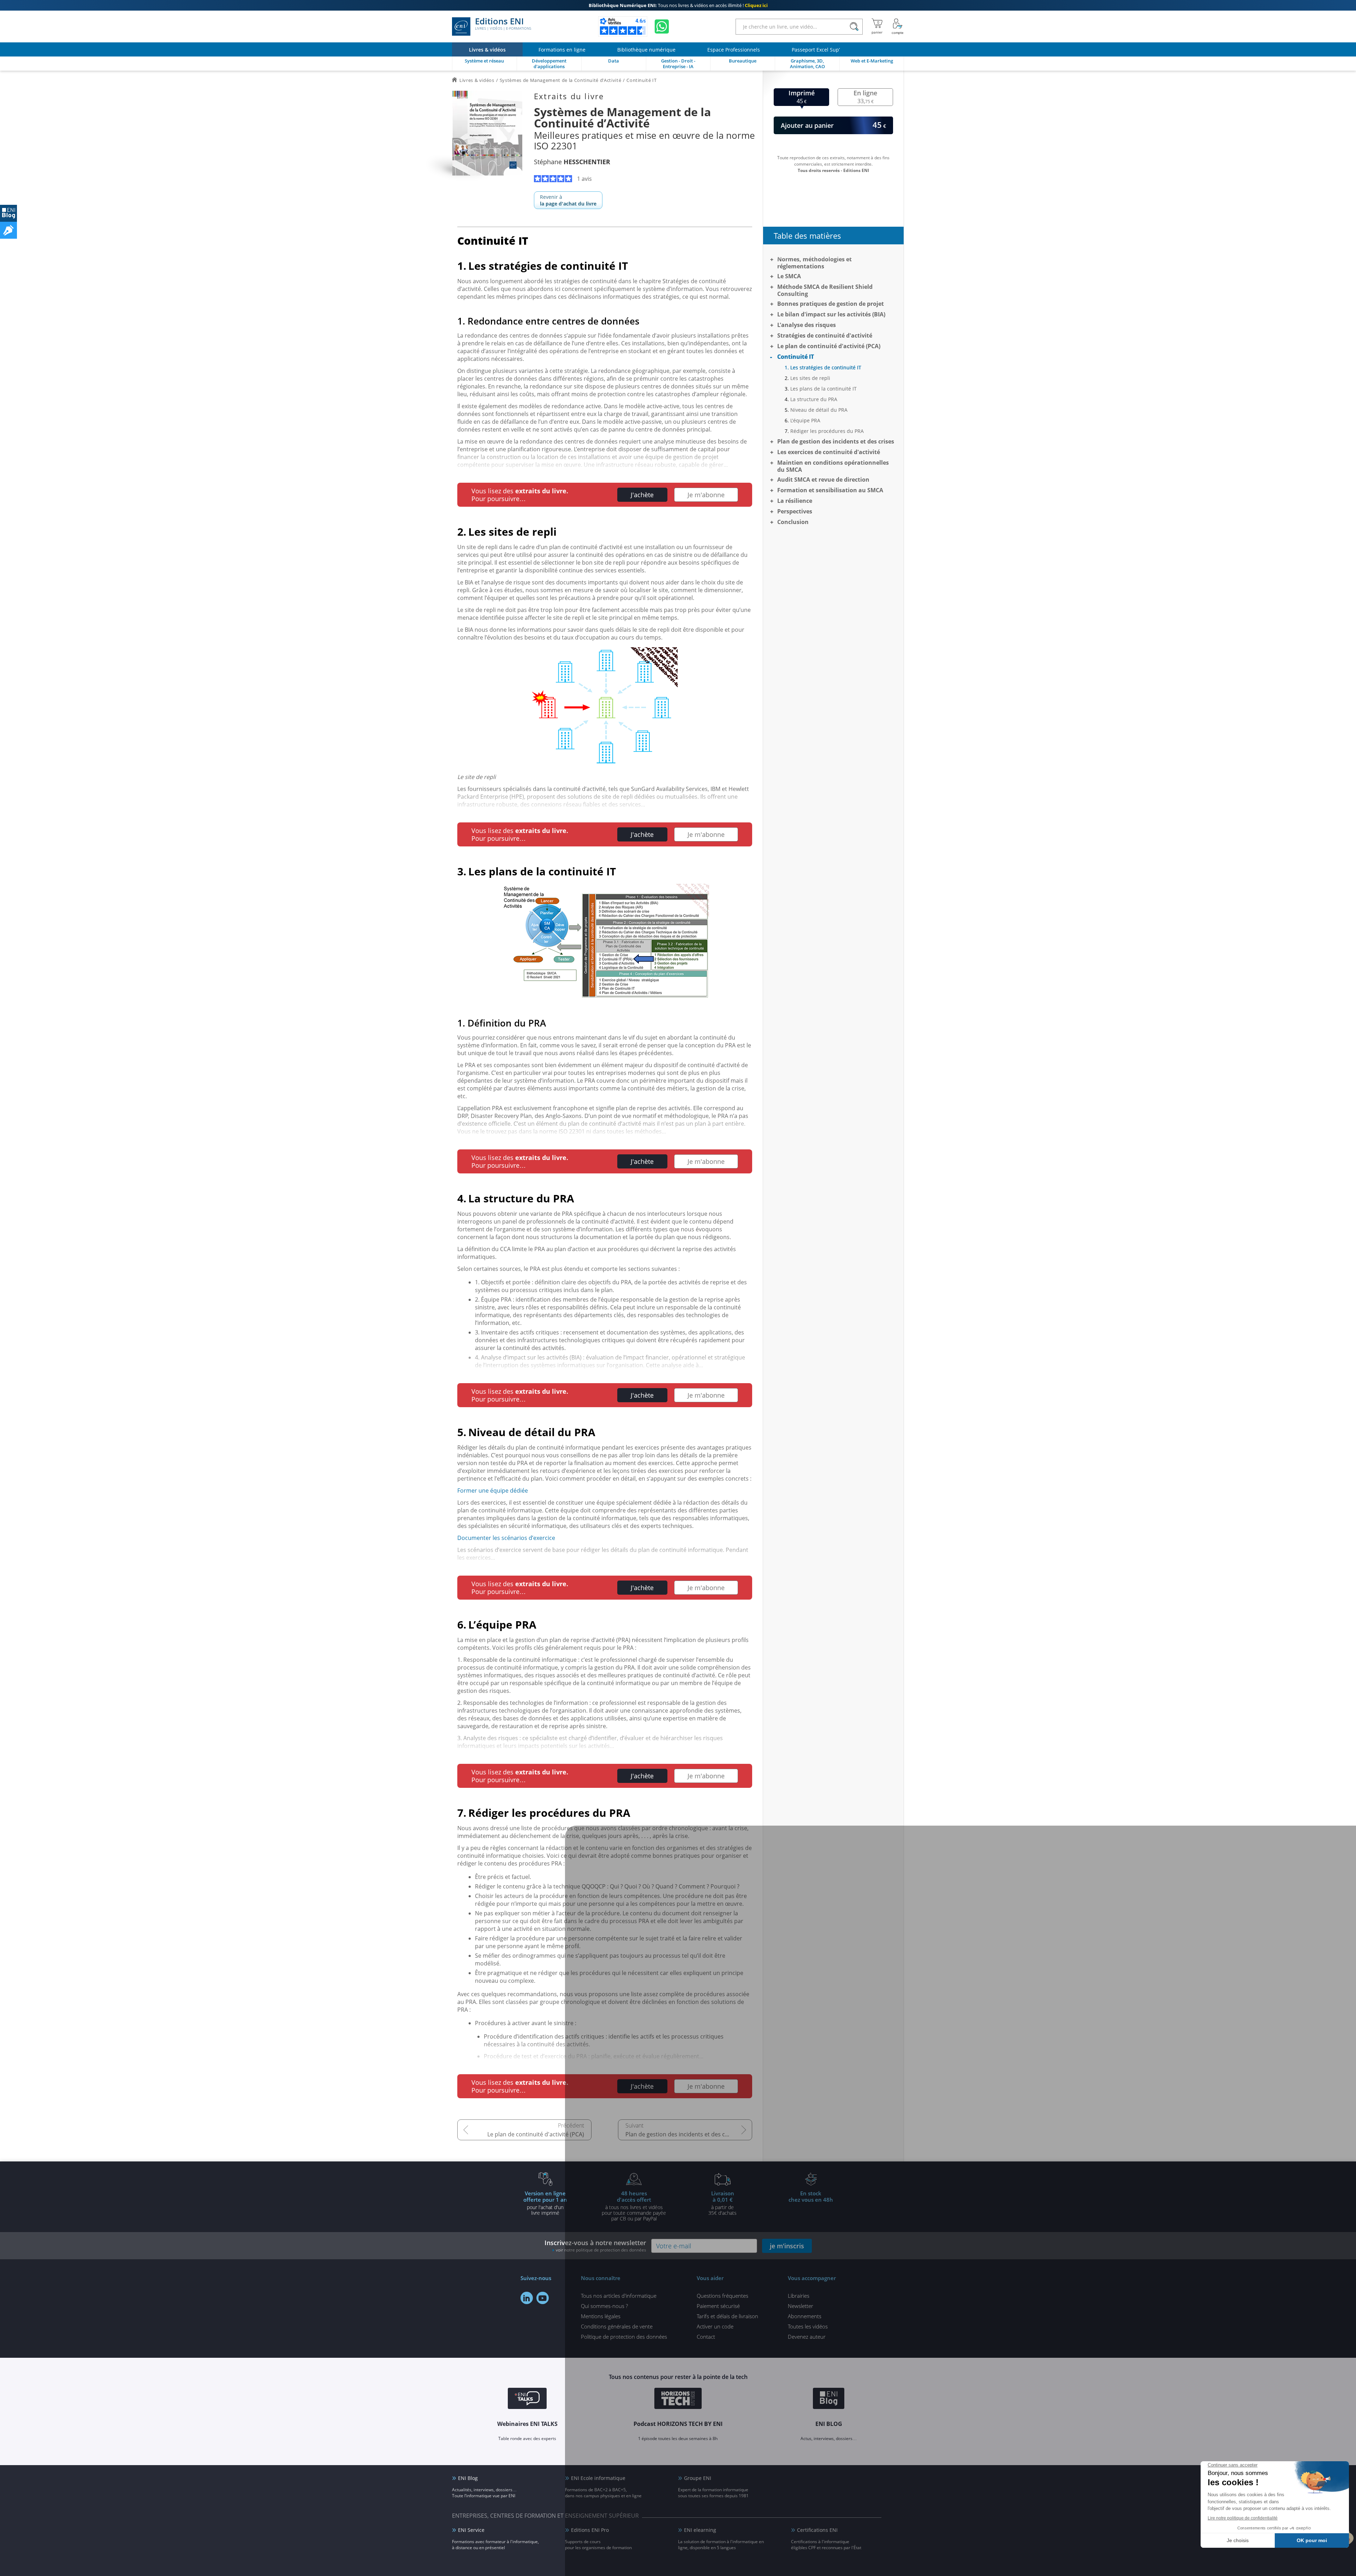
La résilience (795, 501)
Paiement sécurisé (718, 2306)
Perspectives (795, 511)
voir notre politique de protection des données (601, 2250)
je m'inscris (787, 2246)
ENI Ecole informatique (598, 2478)
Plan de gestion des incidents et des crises (682, 2134)
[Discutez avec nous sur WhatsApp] (662, 26)
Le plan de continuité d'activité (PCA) (536, 2134)
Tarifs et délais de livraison (727, 2316)
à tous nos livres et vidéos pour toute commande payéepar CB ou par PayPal (634, 2206)
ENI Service (471, 2530)
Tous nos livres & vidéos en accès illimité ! (678, 5)
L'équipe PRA (805, 420)
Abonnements (805, 2316)
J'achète (642, 495)
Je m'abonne (706, 495)
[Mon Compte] (898, 26)
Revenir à (568, 200)
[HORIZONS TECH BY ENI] (678, 2399)
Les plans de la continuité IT (823, 389)
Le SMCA (789, 276)
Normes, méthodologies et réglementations (814, 263)
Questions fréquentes (722, 2296)
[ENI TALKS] (527, 2399)
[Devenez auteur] (8, 230)
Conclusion (793, 522)
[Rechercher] (854, 27)
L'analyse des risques (807, 325)
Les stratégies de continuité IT (826, 367)
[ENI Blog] (829, 2399)
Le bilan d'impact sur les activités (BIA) (831, 314)
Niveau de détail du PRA (819, 410)
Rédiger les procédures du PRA (827, 431)
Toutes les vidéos (808, 2326)
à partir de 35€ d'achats (722, 2203)
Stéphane (572, 162)
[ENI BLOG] (8, 213)
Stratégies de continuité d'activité (825, 335)
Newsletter (801, 2306)
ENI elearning (700, 2530)
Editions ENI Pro (590, 2530)
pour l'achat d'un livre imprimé (545, 2203)
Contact (706, 2337)
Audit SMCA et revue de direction (823, 480)
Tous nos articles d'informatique (619, 2296)
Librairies (799, 2296)
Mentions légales (601, 2316)
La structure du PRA (814, 399)
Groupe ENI (698, 2478)
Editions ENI (503, 24)
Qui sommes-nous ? (604, 2306)
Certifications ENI (817, 2530)
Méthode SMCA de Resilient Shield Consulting (825, 290)
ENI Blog (468, 2478)
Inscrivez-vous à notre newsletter (595, 2246)
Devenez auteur (807, 2337)
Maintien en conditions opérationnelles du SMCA (833, 466)
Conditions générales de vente (617, 2326)
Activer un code (715, 2326)
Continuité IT (796, 357)
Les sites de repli (810, 378)
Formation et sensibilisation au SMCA (830, 490)
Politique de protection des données (624, 2337)
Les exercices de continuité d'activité (829, 452)
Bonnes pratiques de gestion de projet (831, 304)
